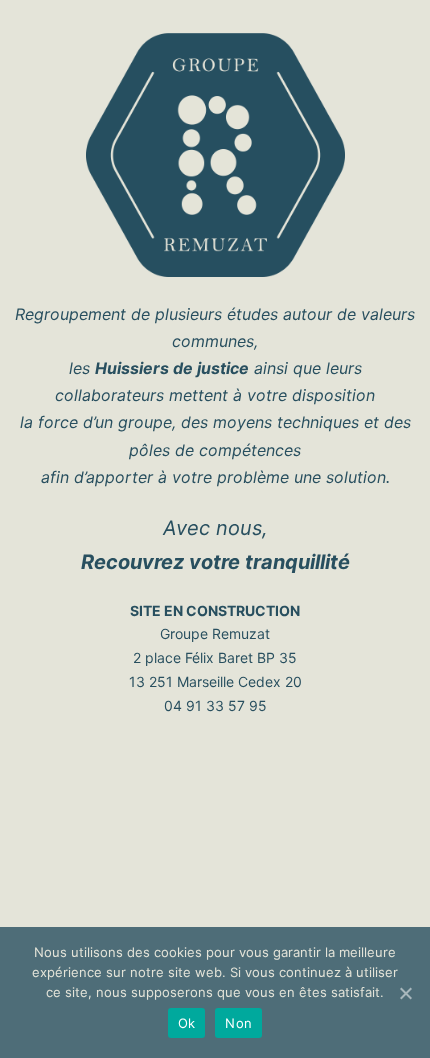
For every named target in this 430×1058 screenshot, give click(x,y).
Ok (187, 1023)
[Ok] (405, 993)
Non (238, 1023)
